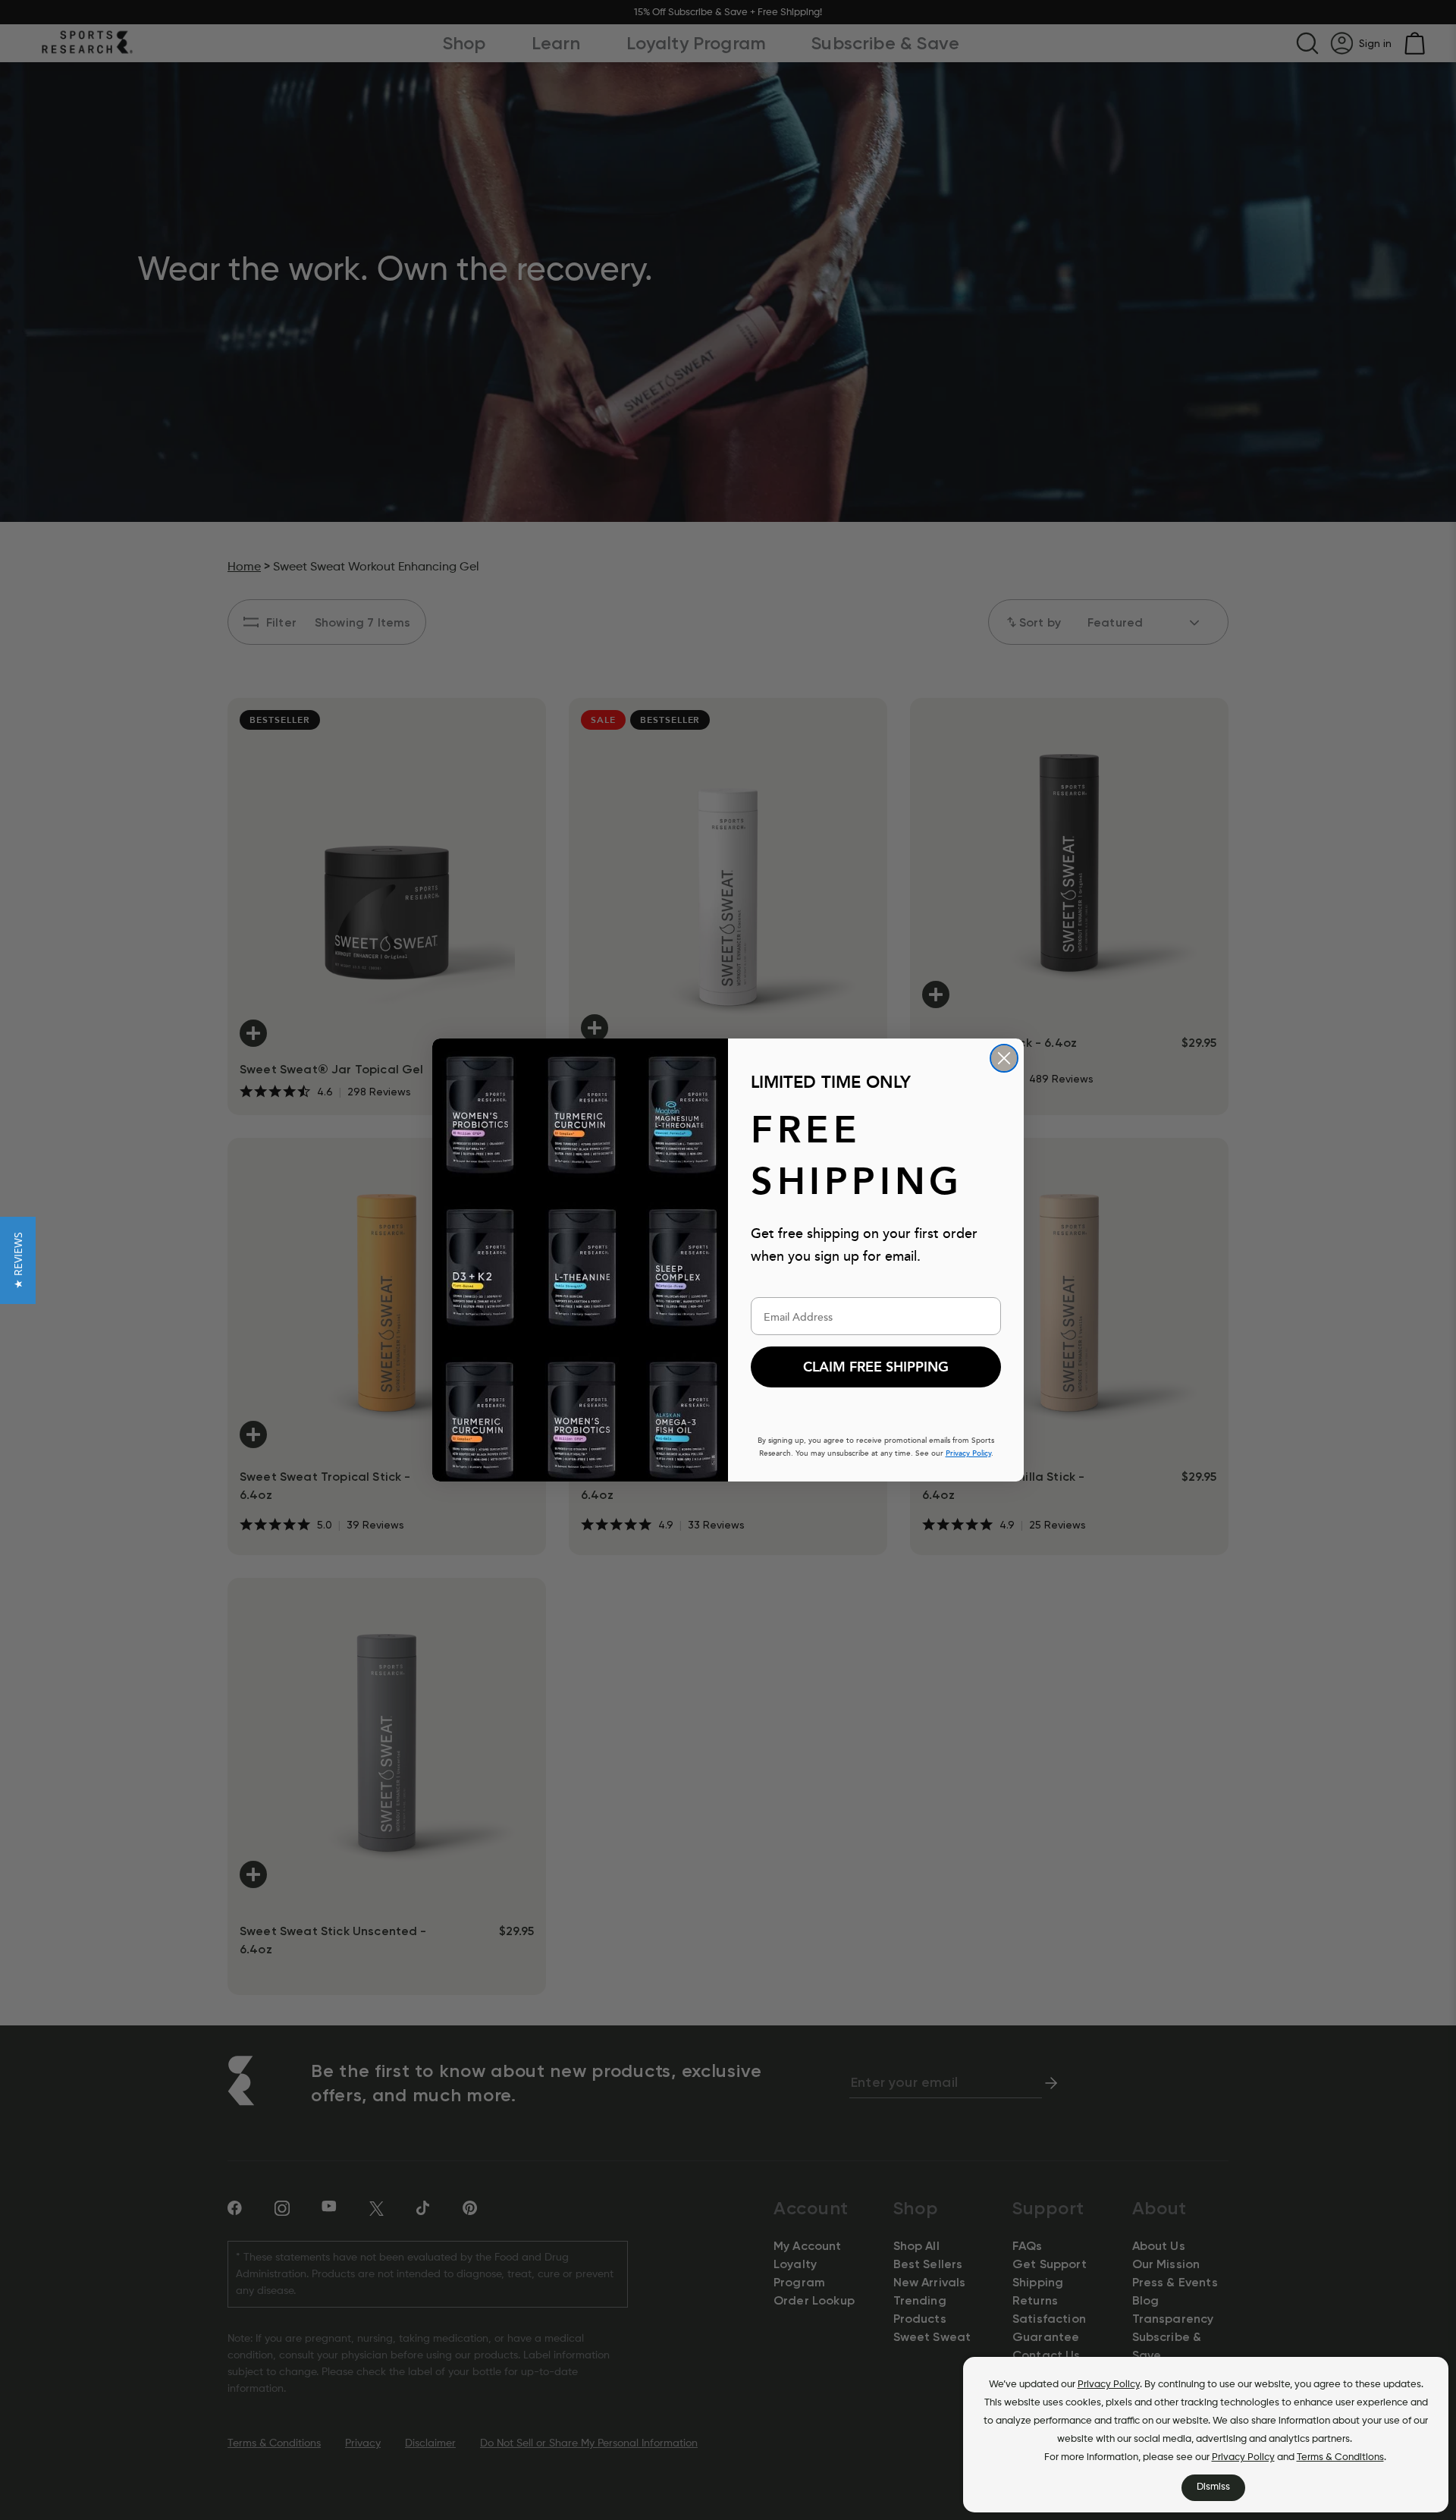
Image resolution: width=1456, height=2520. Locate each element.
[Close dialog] (1004, 1058)
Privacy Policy (1109, 2385)
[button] (18, 1260)
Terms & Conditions (1340, 2457)
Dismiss (1213, 2487)
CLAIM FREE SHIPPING (876, 1367)
